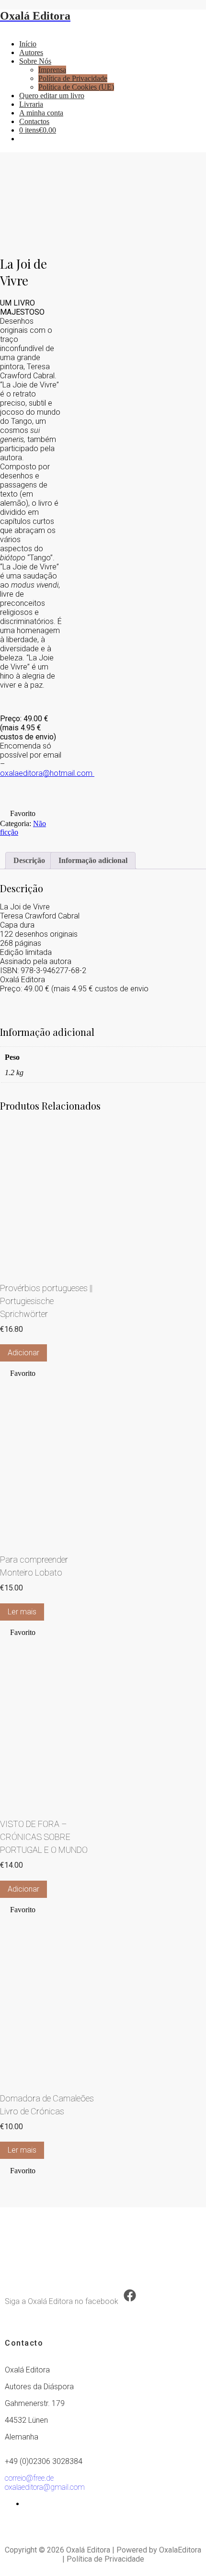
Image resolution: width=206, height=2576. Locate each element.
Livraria (31, 104)
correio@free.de (29, 2478)
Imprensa (52, 70)
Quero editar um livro (52, 96)
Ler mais (22, 1612)
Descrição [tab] (29, 860)
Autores (31, 52)
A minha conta (41, 113)
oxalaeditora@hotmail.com (47, 773)
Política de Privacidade (73, 78)
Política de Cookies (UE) (76, 87)
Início (28, 44)
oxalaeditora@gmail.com (45, 2487)
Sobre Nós (35, 61)
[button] (18, 814)
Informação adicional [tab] (93, 860)
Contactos (34, 121)
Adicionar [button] (23, 1353)
